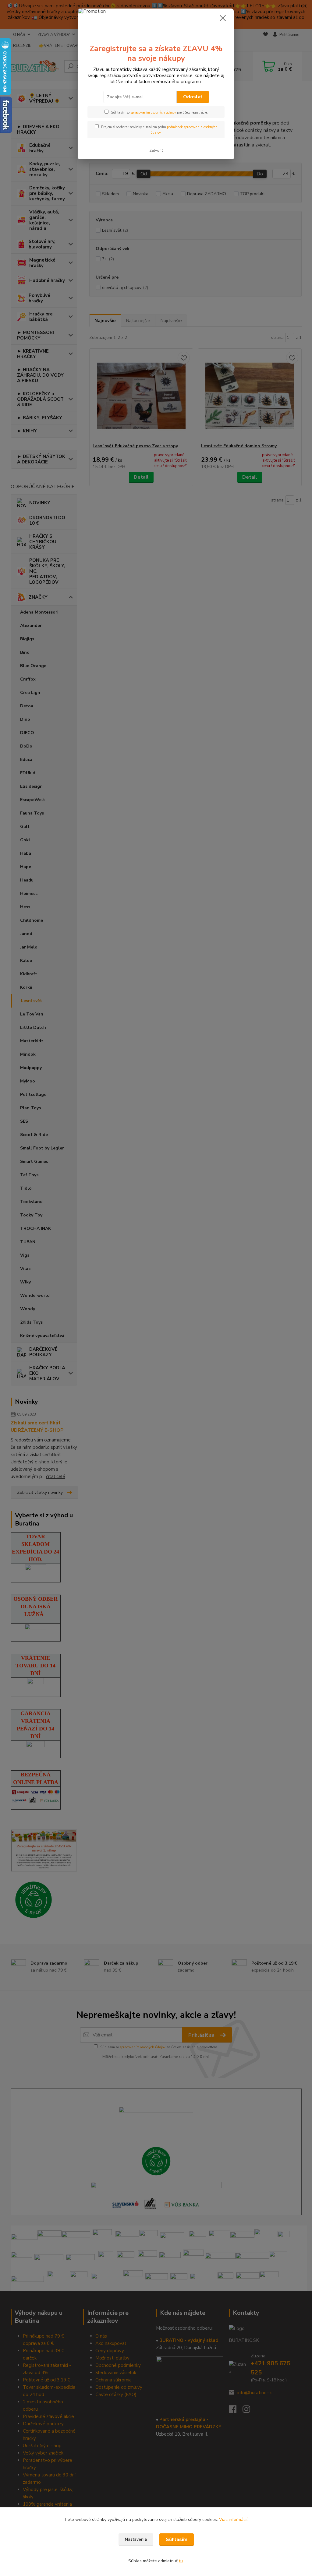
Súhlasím (177, 2539)
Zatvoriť (156, 150)
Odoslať (193, 97)
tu (181, 2561)
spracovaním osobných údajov (153, 113)
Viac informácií (233, 2520)
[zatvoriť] (223, 18)
